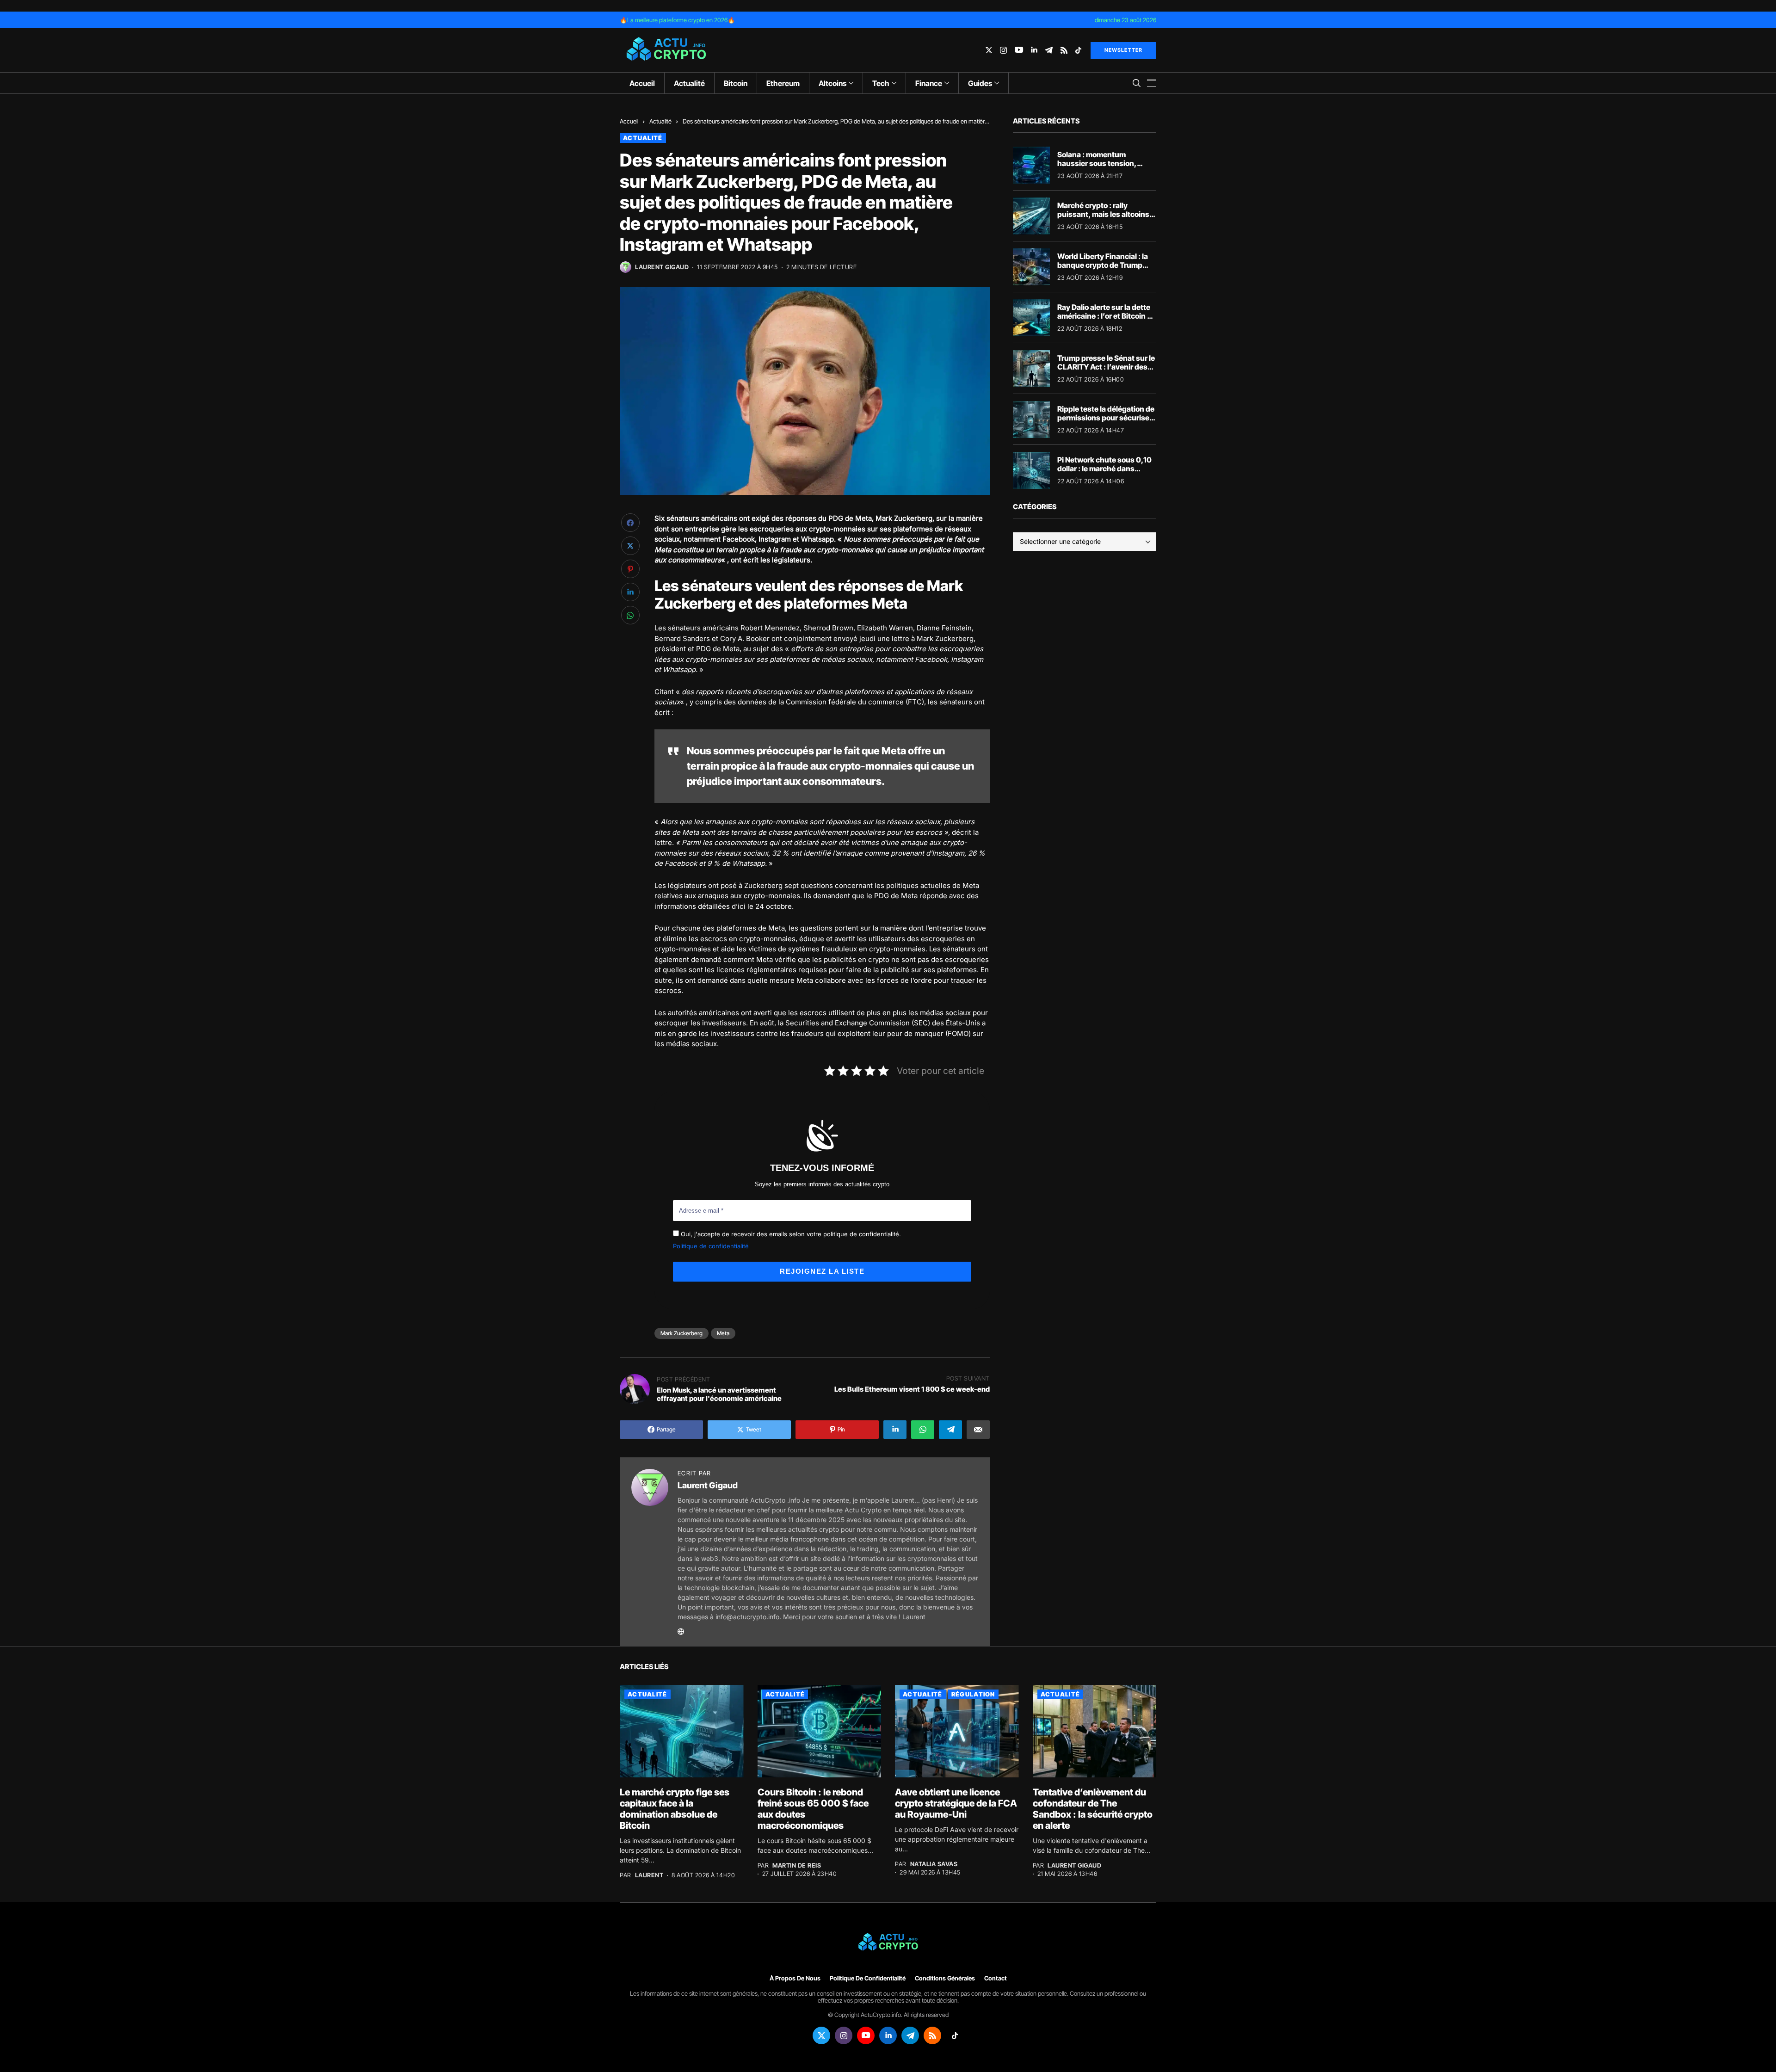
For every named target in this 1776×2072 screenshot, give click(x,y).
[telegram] (1049, 50)
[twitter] (989, 50)
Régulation (973, 1694)
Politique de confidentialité (711, 1246)
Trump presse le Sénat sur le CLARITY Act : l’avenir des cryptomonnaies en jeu (1106, 367)
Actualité (660, 121)
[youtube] (1019, 50)
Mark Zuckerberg (681, 1333)
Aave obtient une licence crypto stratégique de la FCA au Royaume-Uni (956, 1803)
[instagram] (1003, 50)
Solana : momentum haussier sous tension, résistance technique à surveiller (1097, 168)
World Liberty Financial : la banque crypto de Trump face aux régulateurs (1103, 265)
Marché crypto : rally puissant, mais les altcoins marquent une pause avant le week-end (1104, 219)
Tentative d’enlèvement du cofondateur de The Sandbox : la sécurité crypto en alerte (1093, 1809)
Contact (996, 1978)
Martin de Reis (797, 1865)
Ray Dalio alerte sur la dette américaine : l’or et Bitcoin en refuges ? (1107, 316)
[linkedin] (1034, 50)
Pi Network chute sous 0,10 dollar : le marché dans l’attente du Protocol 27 (1104, 469)
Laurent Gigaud (662, 267)
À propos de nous (795, 1978)
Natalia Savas (934, 1864)
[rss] (1064, 50)
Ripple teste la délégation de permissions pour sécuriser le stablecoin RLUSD (1106, 418)
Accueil (629, 121)
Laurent (649, 1875)
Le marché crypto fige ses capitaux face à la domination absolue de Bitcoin (675, 1809)
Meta (723, 1333)
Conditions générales (945, 1978)
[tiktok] (1078, 50)
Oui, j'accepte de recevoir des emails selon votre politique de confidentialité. (790, 1234)
